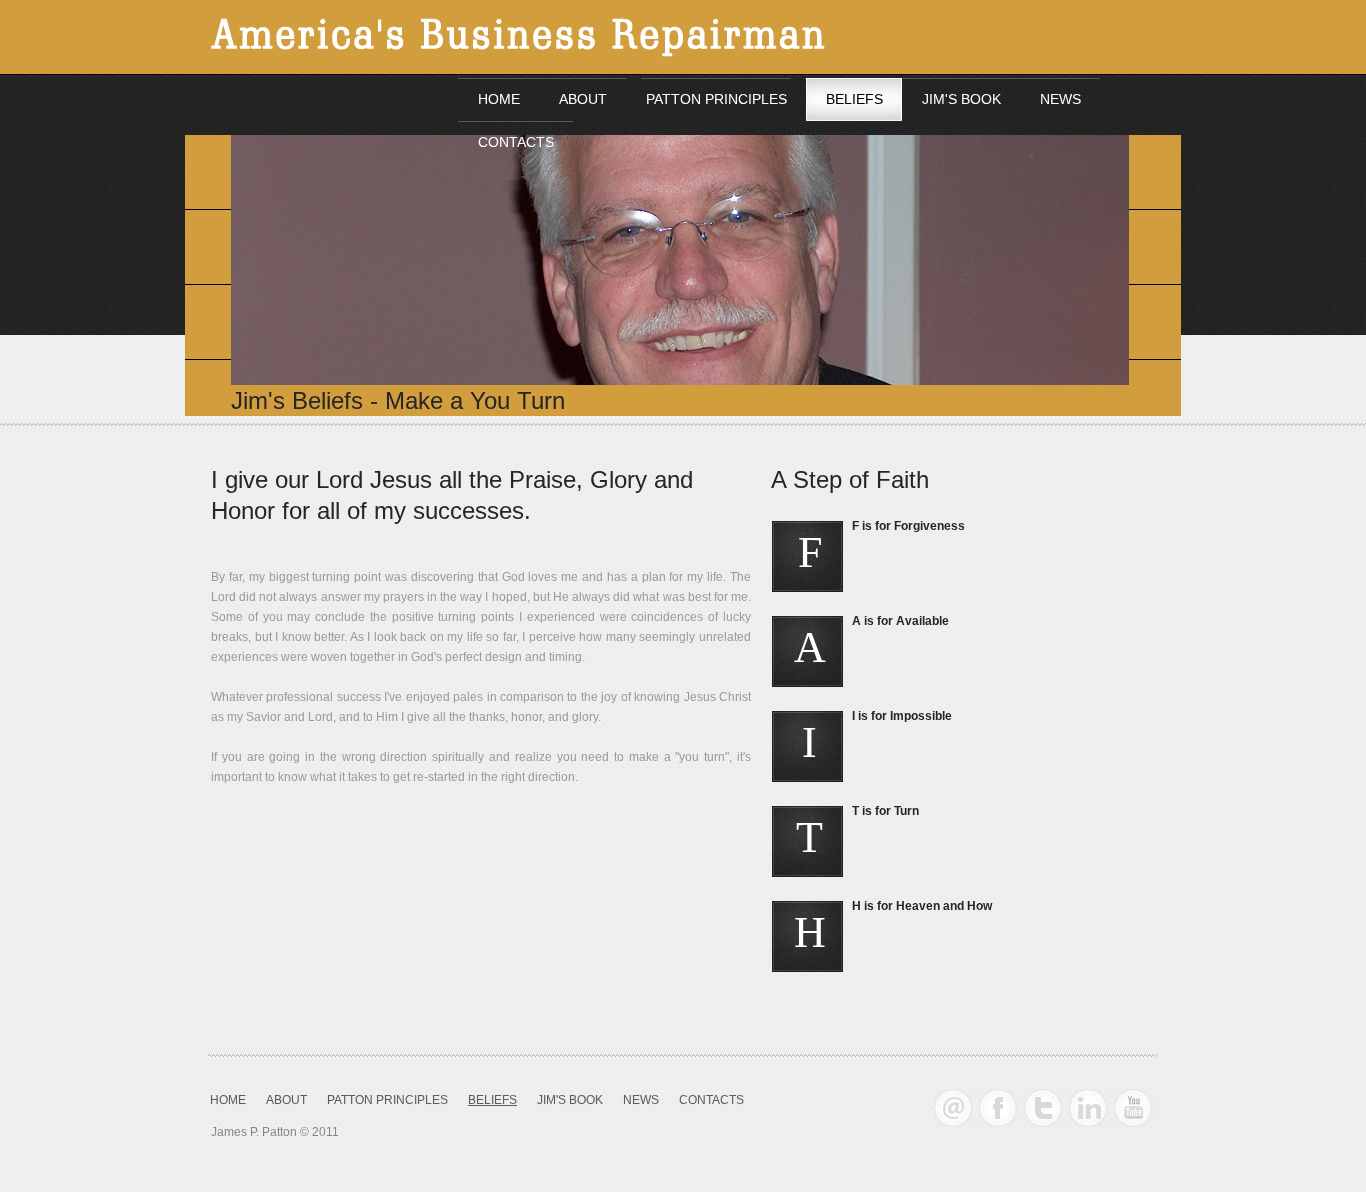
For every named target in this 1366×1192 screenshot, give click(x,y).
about (286, 1100)
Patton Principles (387, 1100)
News (641, 1100)
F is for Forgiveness (908, 526)
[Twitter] (1043, 1108)
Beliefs (492, 1100)
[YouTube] (1133, 1108)
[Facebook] (998, 1108)
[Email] (953, 1108)
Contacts (711, 1100)
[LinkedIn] (1088, 1108)
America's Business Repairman (558, 39)
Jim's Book (570, 1100)
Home (228, 1100)
